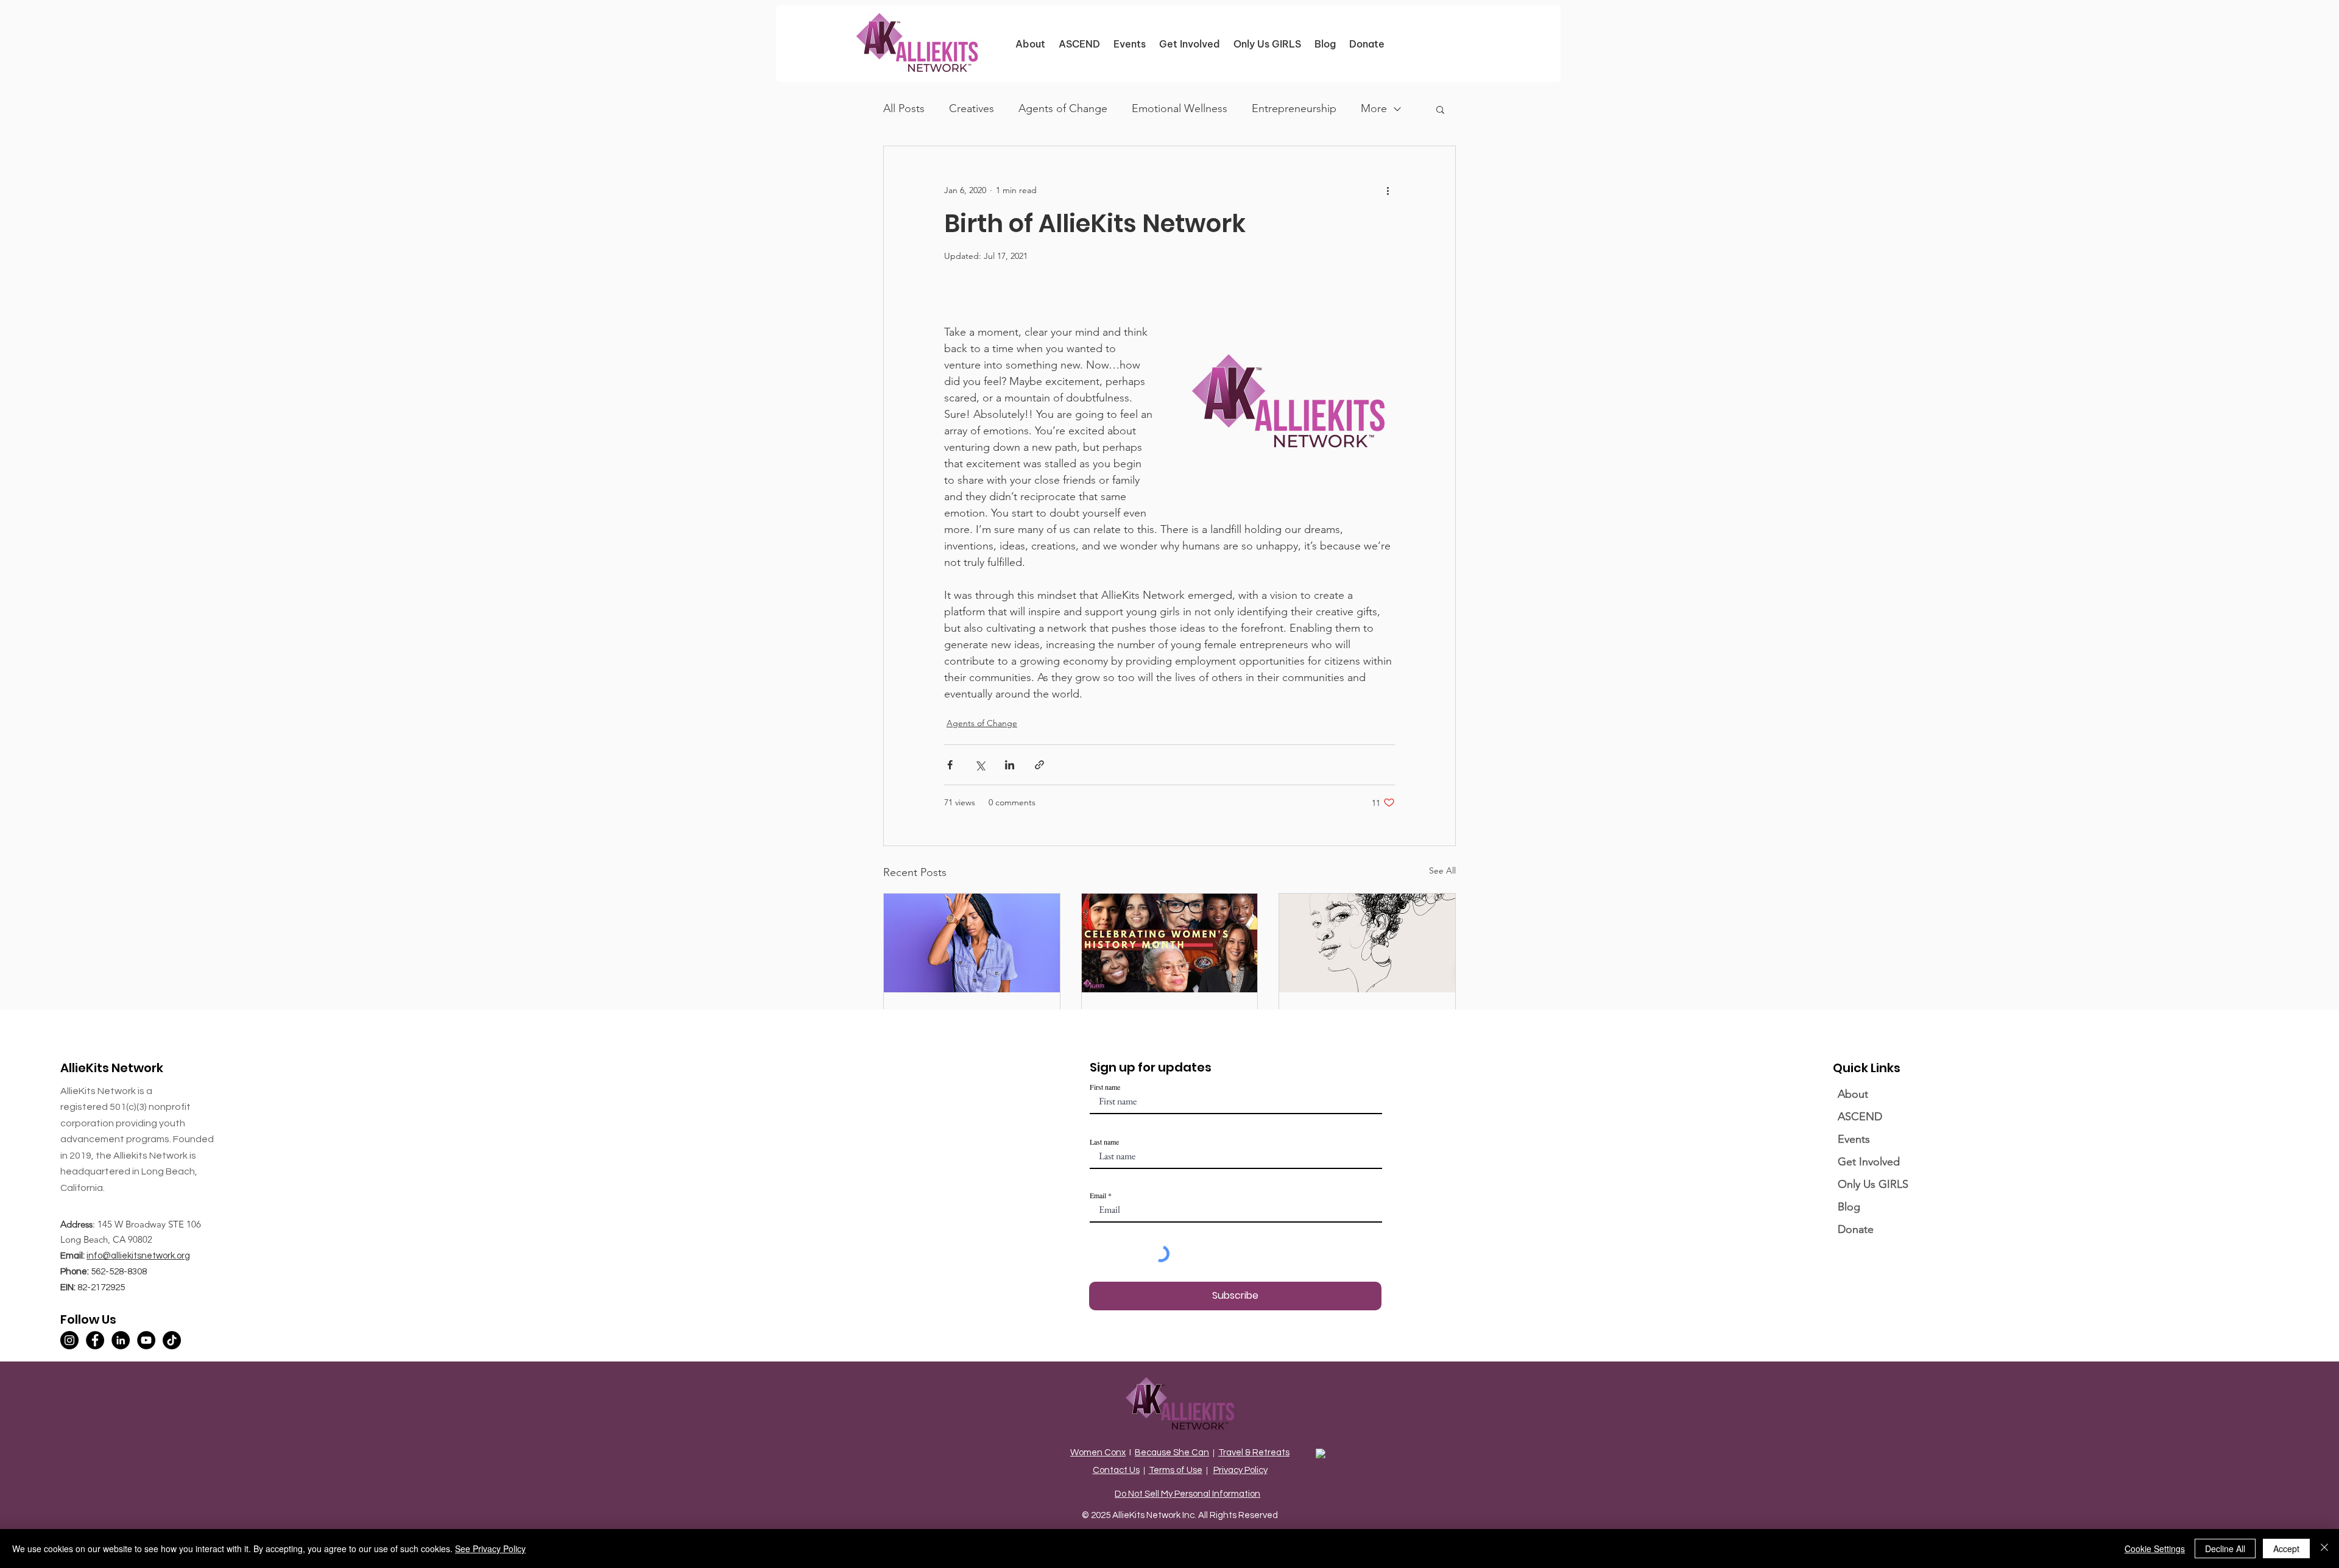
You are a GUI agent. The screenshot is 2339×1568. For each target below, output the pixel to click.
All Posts (904, 108)
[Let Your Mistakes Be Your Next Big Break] (972, 943)
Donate (1856, 1229)
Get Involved (1869, 1162)
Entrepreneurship (1294, 108)
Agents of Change (1063, 108)
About (1853, 1094)
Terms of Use (1176, 1470)
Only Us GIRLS (1873, 1184)
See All (1442, 871)
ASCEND (1860, 1117)
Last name (1104, 1142)
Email (1098, 1195)
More (1374, 108)
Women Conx (1098, 1453)
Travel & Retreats (1254, 1453)
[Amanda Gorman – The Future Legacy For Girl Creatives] (1367, 943)
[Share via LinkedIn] (1010, 765)
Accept (2286, 1549)
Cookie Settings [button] (2155, 1549)
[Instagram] (69, 1340)
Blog (1849, 1207)
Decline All (2225, 1549)
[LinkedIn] (121, 1340)
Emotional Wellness (1180, 108)
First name (1105, 1087)
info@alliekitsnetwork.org (138, 1256)
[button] (1440, 109)
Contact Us (1116, 1470)
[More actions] (1388, 190)
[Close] (2324, 1549)
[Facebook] (95, 1340)
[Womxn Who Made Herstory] (1170, 943)
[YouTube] (146, 1340)
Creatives (972, 108)
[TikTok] (172, 1340)
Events (1854, 1139)
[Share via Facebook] (950, 765)
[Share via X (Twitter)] (980, 765)
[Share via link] (1039, 765)
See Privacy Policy (490, 1549)
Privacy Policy (1240, 1470)
